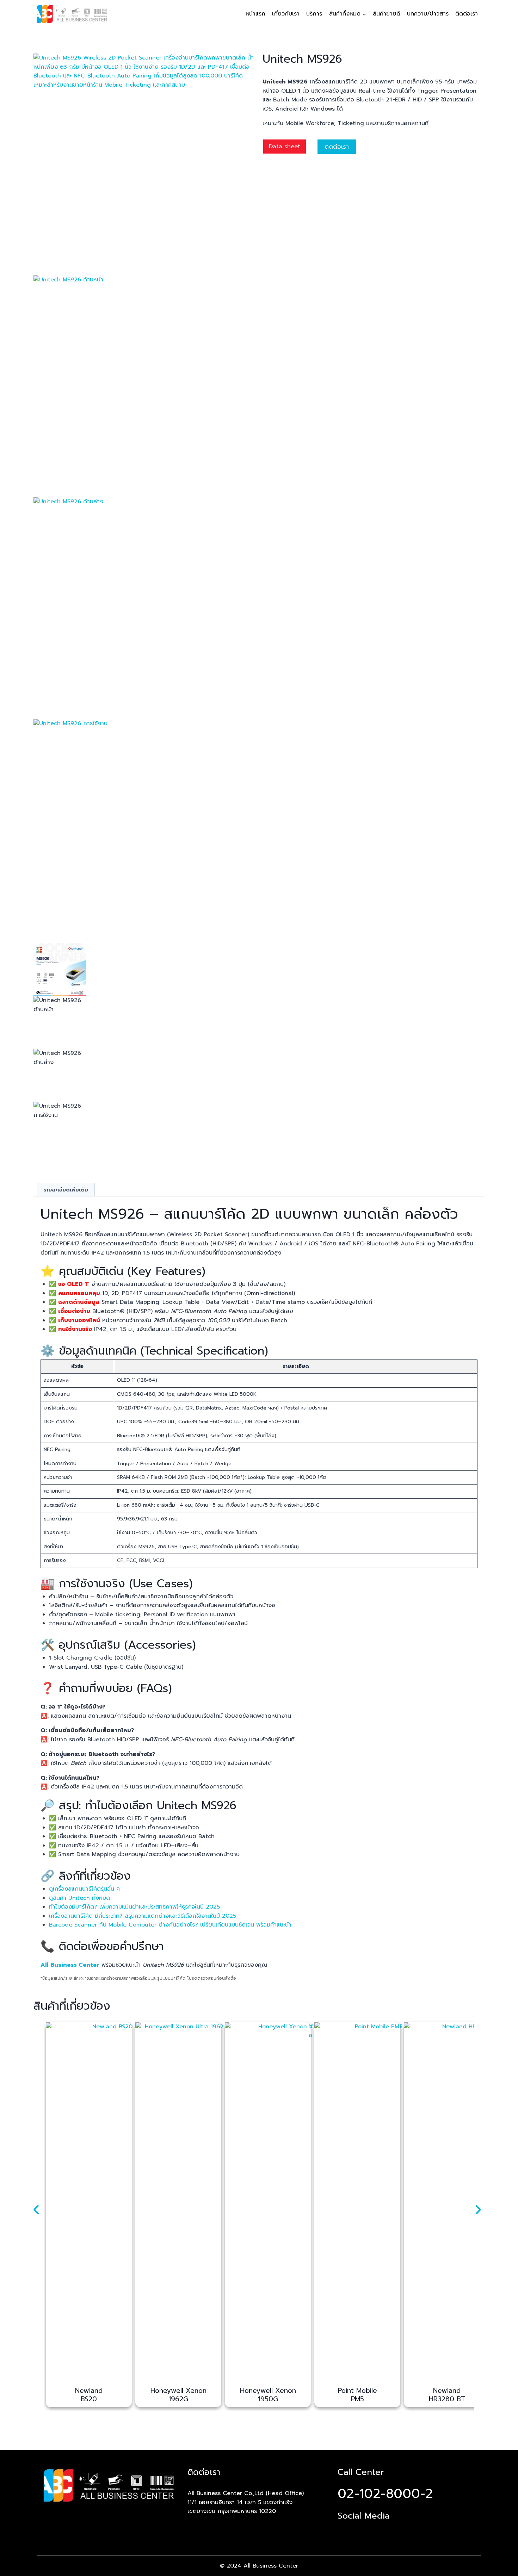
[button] (36, 2210)
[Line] (368, 2531)
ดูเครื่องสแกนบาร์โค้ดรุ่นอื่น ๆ (84, 1889)
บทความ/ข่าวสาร (428, 14)
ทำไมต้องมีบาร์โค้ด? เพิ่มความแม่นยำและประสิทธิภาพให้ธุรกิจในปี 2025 (134, 1907)
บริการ (314, 14)
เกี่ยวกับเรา (286, 14)
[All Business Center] (72, 14)
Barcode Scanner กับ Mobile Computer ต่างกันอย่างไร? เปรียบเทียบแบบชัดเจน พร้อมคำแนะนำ (170, 1925)
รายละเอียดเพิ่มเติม (66, 1190)
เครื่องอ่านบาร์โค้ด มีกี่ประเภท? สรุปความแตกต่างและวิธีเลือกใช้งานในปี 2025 (143, 1916)
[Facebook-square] (345, 2531)
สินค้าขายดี (387, 14)
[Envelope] (390, 2531)
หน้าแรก (255, 14)
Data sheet (285, 147)
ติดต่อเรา (467, 14)
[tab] (66, 1190)
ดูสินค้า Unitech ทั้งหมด (79, 1898)
